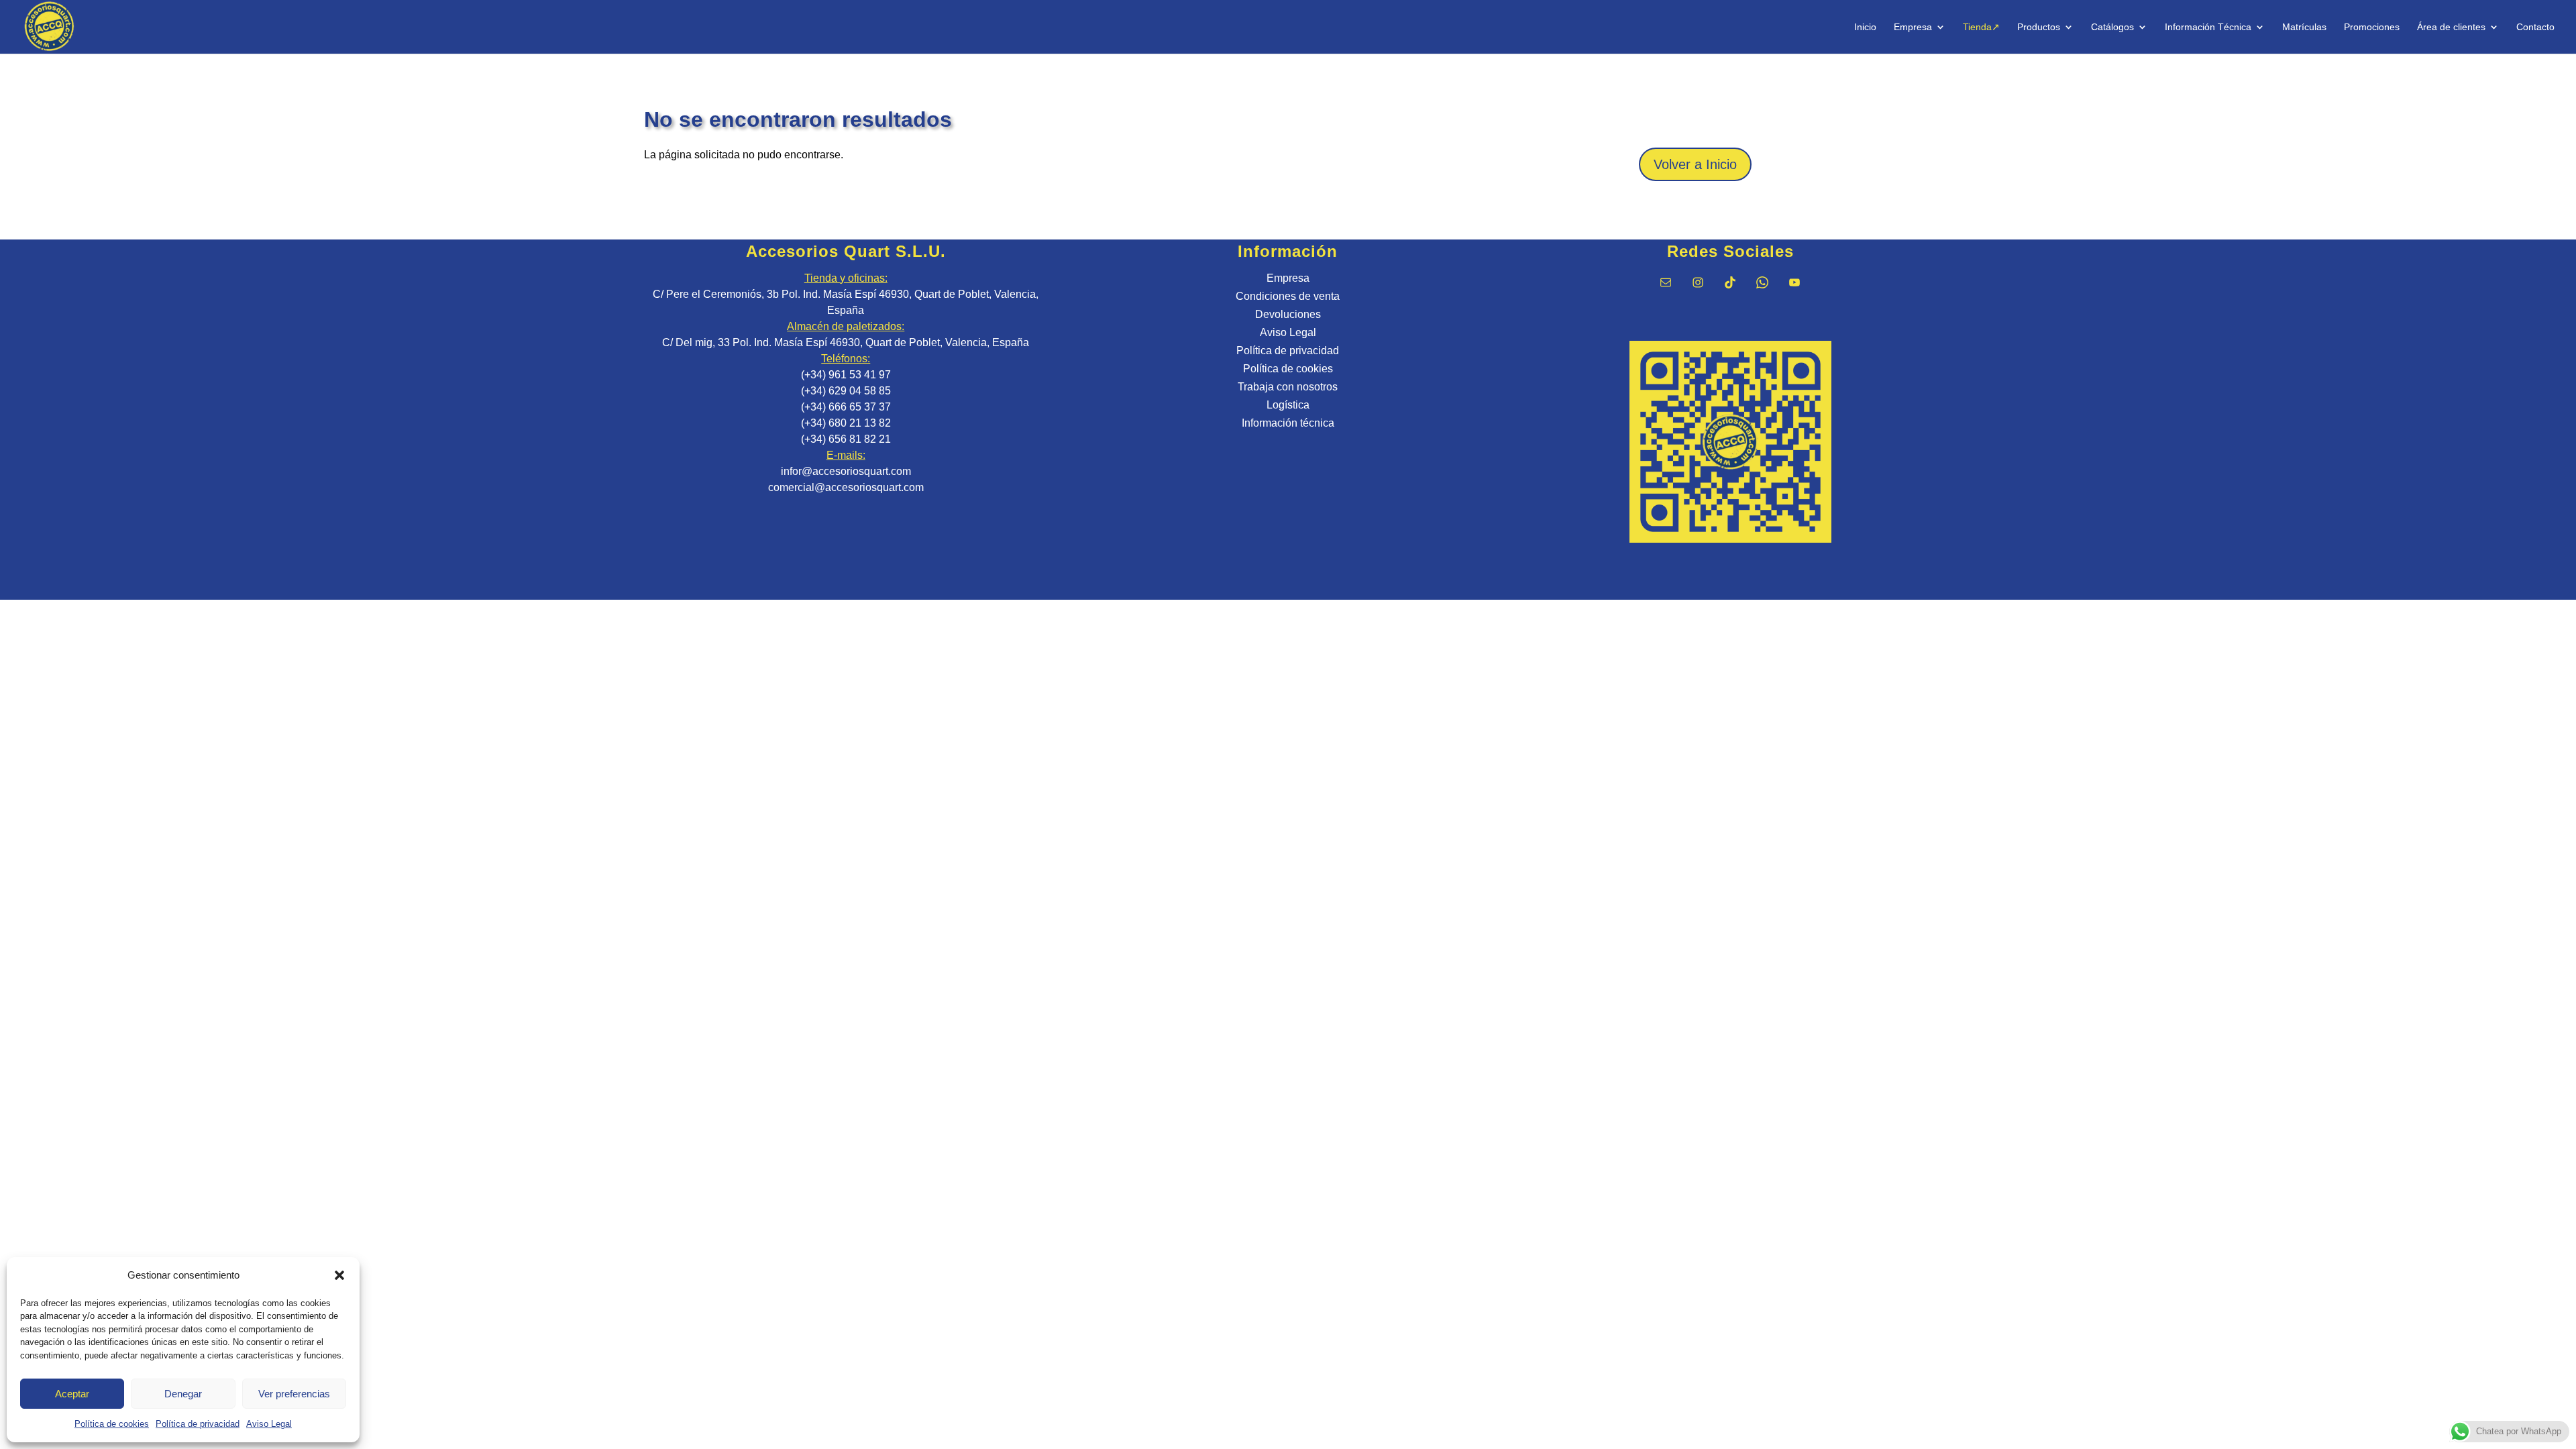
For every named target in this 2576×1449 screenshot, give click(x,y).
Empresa (1913, 27)
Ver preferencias (294, 1394)
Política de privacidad (198, 1424)
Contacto (2535, 27)
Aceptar (72, 1394)
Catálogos (2112, 27)
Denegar (183, 1394)
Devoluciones (1288, 314)
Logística (1288, 405)
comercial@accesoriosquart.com (846, 487)
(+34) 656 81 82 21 (846, 439)
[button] (339, 1275)
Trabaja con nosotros (1288, 387)
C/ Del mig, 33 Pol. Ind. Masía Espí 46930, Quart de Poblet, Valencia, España (846, 342)
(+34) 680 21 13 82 (846, 423)
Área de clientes (2451, 27)
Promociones (2372, 27)
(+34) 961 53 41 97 (846, 375)
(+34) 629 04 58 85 (846, 391)
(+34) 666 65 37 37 (846, 407)
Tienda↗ (1981, 27)
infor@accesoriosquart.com (846, 471)
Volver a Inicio (1695, 164)
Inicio (1865, 27)
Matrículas (2304, 27)
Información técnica (1288, 423)
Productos (2039, 27)
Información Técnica (2208, 27)
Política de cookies (112, 1424)
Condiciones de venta (1288, 296)
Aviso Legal (269, 1424)
